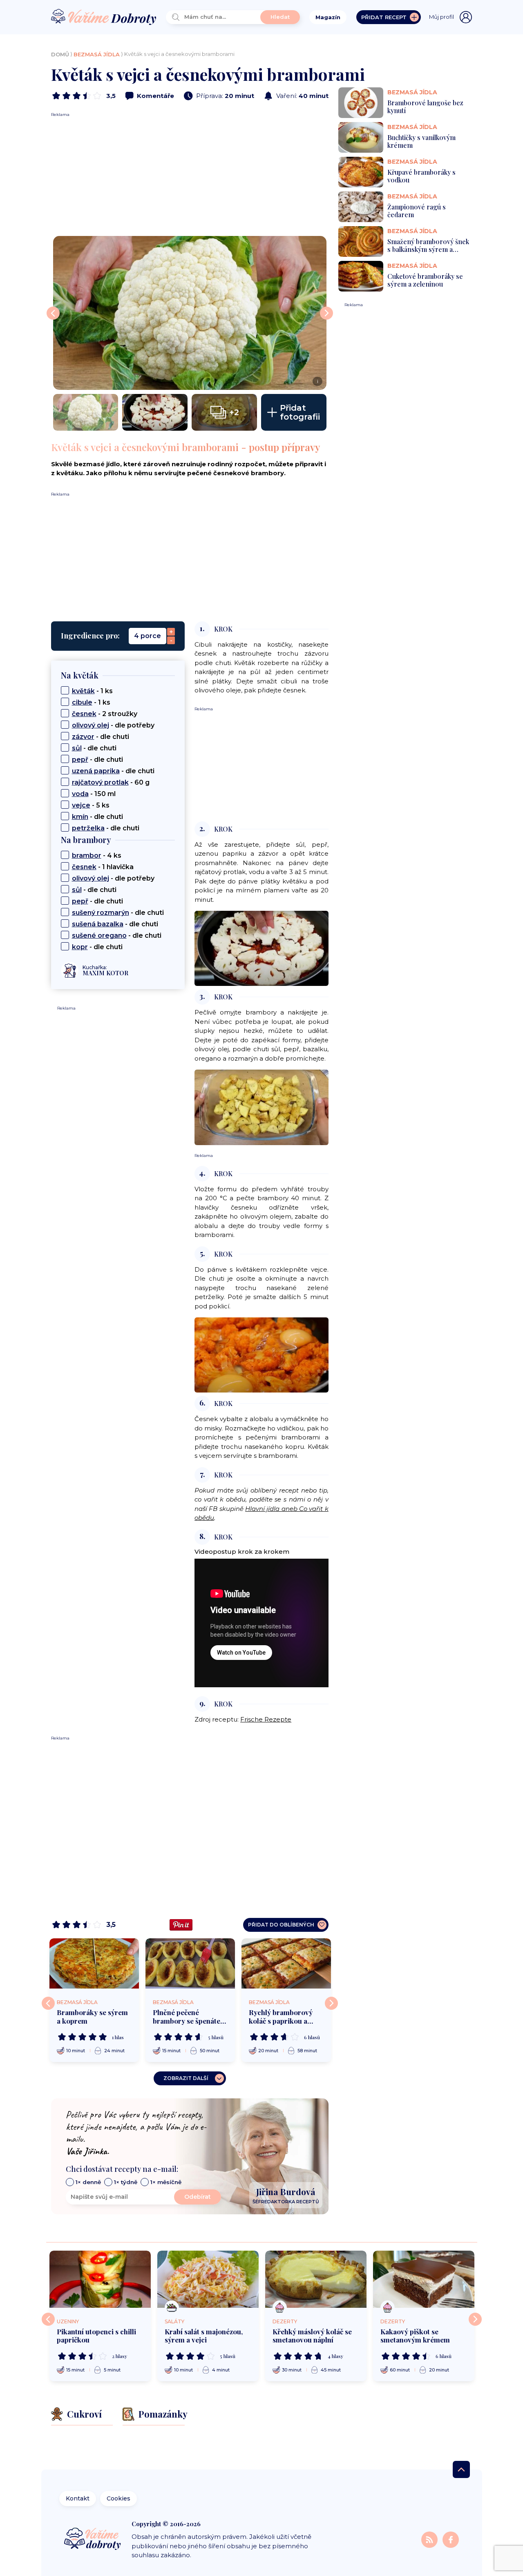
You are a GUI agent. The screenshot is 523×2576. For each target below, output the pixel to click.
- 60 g (111, 782)
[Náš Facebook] (451, 2539)
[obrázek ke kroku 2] (261, 948)
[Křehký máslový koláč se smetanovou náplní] (316, 2279)
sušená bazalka (98, 924)
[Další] (331, 2003)
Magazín (328, 17)
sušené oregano (99, 935)
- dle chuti (101, 737)
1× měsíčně (166, 2182)
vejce (81, 805)
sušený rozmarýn (101, 913)
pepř (80, 760)
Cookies (118, 2498)
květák (83, 691)
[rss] (430, 2539)
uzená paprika (96, 771)
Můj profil (441, 17)
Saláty (174, 2321)
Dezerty (285, 2321)
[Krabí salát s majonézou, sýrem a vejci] (208, 2279)
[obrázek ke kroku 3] (261, 1107)
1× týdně (126, 2182)
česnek (84, 714)
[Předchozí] (48, 2003)
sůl (77, 748)
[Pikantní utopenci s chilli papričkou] (100, 2279)
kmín (80, 817)
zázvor (83, 737)
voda (80, 794)
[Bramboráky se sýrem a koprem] (94, 1963)
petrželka (88, 828)
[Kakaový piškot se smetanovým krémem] (424, 2279)
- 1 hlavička (103, 867)
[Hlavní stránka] (104, 17)
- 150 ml (94, 794)
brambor (87, 855)
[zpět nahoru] (461, 2469)
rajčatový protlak (100, 782)
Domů (60, 54)
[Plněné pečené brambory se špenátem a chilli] (190, 1963)
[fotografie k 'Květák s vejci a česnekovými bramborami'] (86, 412)
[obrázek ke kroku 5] (261, 1354)
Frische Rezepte (266, 1719)
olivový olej (91, 725)
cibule (82, 702)
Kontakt (78, 2498)
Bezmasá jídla (97, 54)
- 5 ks (91, 805)
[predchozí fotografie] (53, 313)
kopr (80, 947)
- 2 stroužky (105, 714)
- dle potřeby (113, 725)
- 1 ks (92, 691)
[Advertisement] (190, 175)
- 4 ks (97, 855)
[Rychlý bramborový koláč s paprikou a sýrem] (286, 1963)
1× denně (88, 2182)
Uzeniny (68, 2321)
